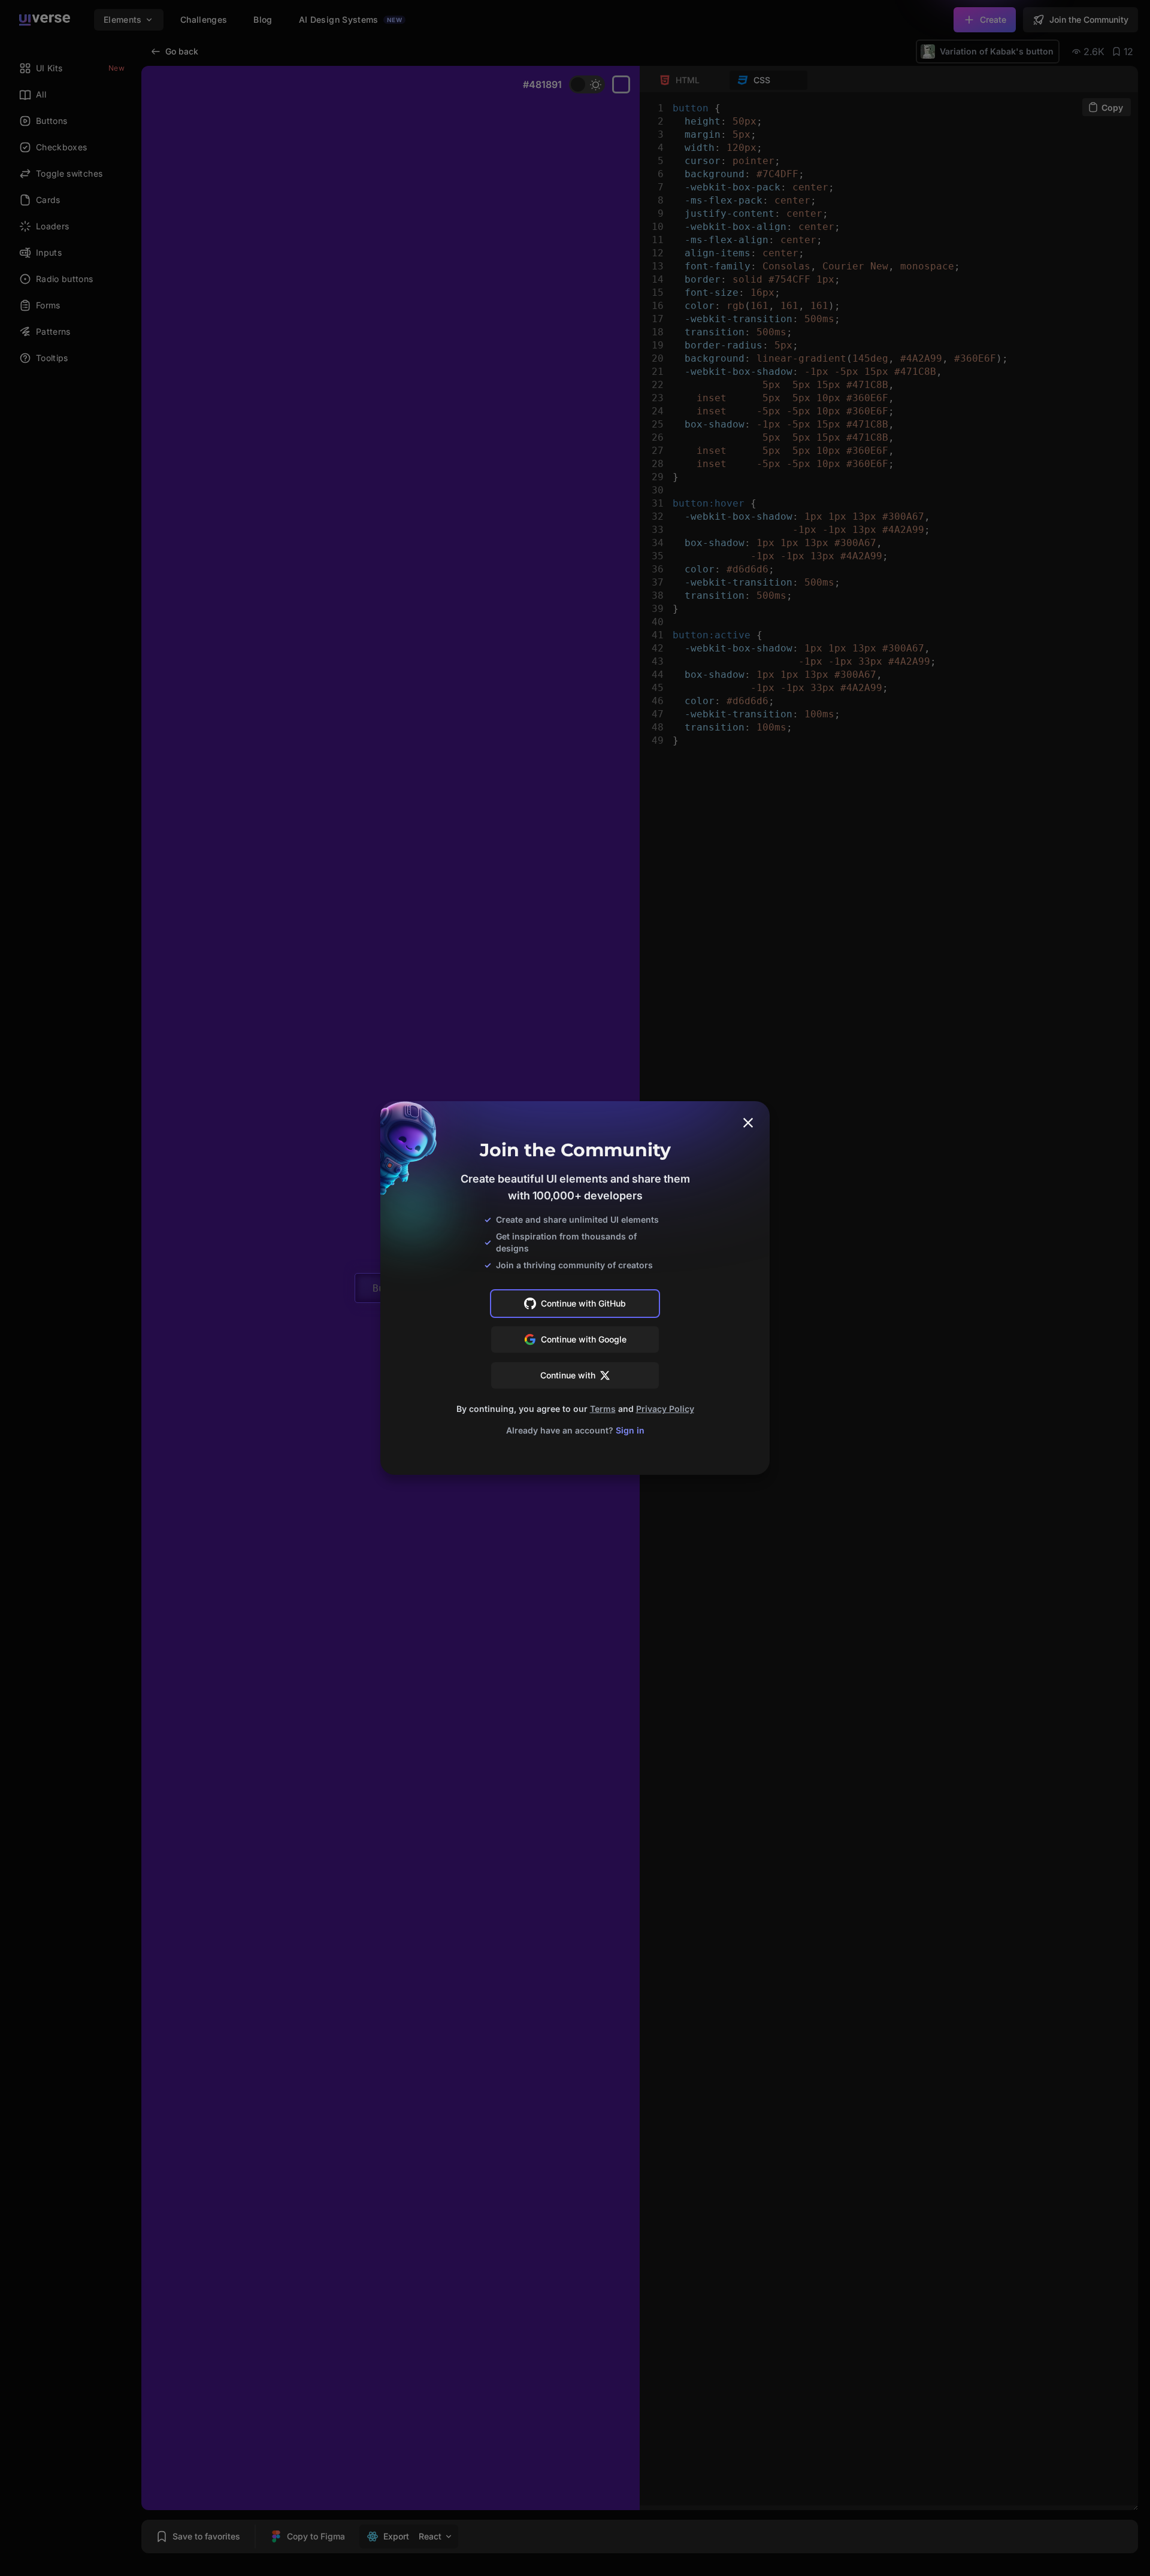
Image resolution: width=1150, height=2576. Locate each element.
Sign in (630, 1430)
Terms (603, 1409)
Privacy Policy (665, 1409)
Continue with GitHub (583, 1303)
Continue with (568, 1375)
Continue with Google (584, 1339)
